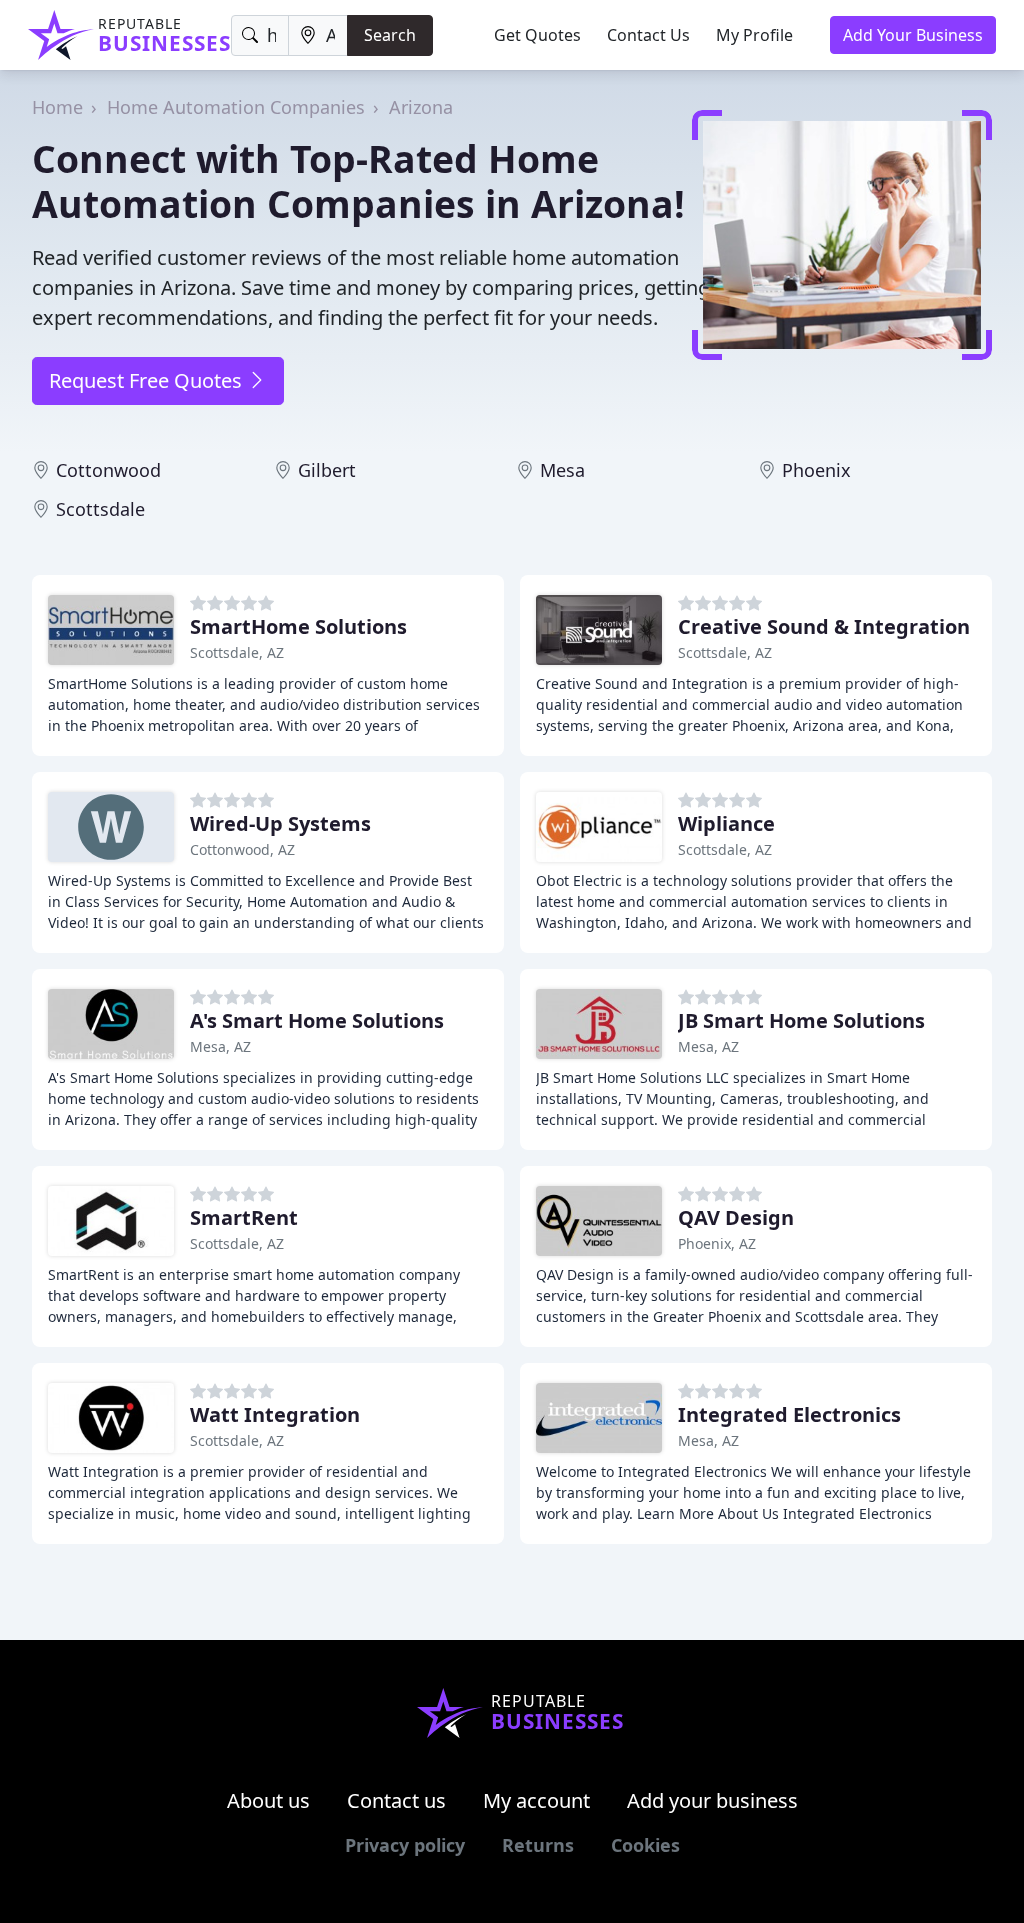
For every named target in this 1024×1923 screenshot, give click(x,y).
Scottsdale (100, 509)
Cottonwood (108, 470)
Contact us (396, 1800)
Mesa (562, 470)
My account (536, 1800)
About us (268, 1800)
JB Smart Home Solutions (801, 1020)
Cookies (645, 1845)
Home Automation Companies (236, 107)
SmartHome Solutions (298, 626)
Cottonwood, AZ (242, 849)
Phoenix (816, 470)
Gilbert (327, 470)
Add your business (712, 1800)
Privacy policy (405, 1845)
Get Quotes (537, 35)
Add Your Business (913, 35)
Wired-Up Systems (280, 823)
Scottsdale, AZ (237, 652)
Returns (538, 1845)
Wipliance (726, 823)
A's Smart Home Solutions (317, 1020)
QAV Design (736, 1217)
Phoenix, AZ (717, 1243)
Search (390, 35)
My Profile (754, 35)
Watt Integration (275, 1414)
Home (57, 107)
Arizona (421, 107)
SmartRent (244, 1217)
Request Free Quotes (148, 380)
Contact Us (648, 35)
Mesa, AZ (220, 1046)
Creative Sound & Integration (824, 626)
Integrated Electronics (789, 1414)
